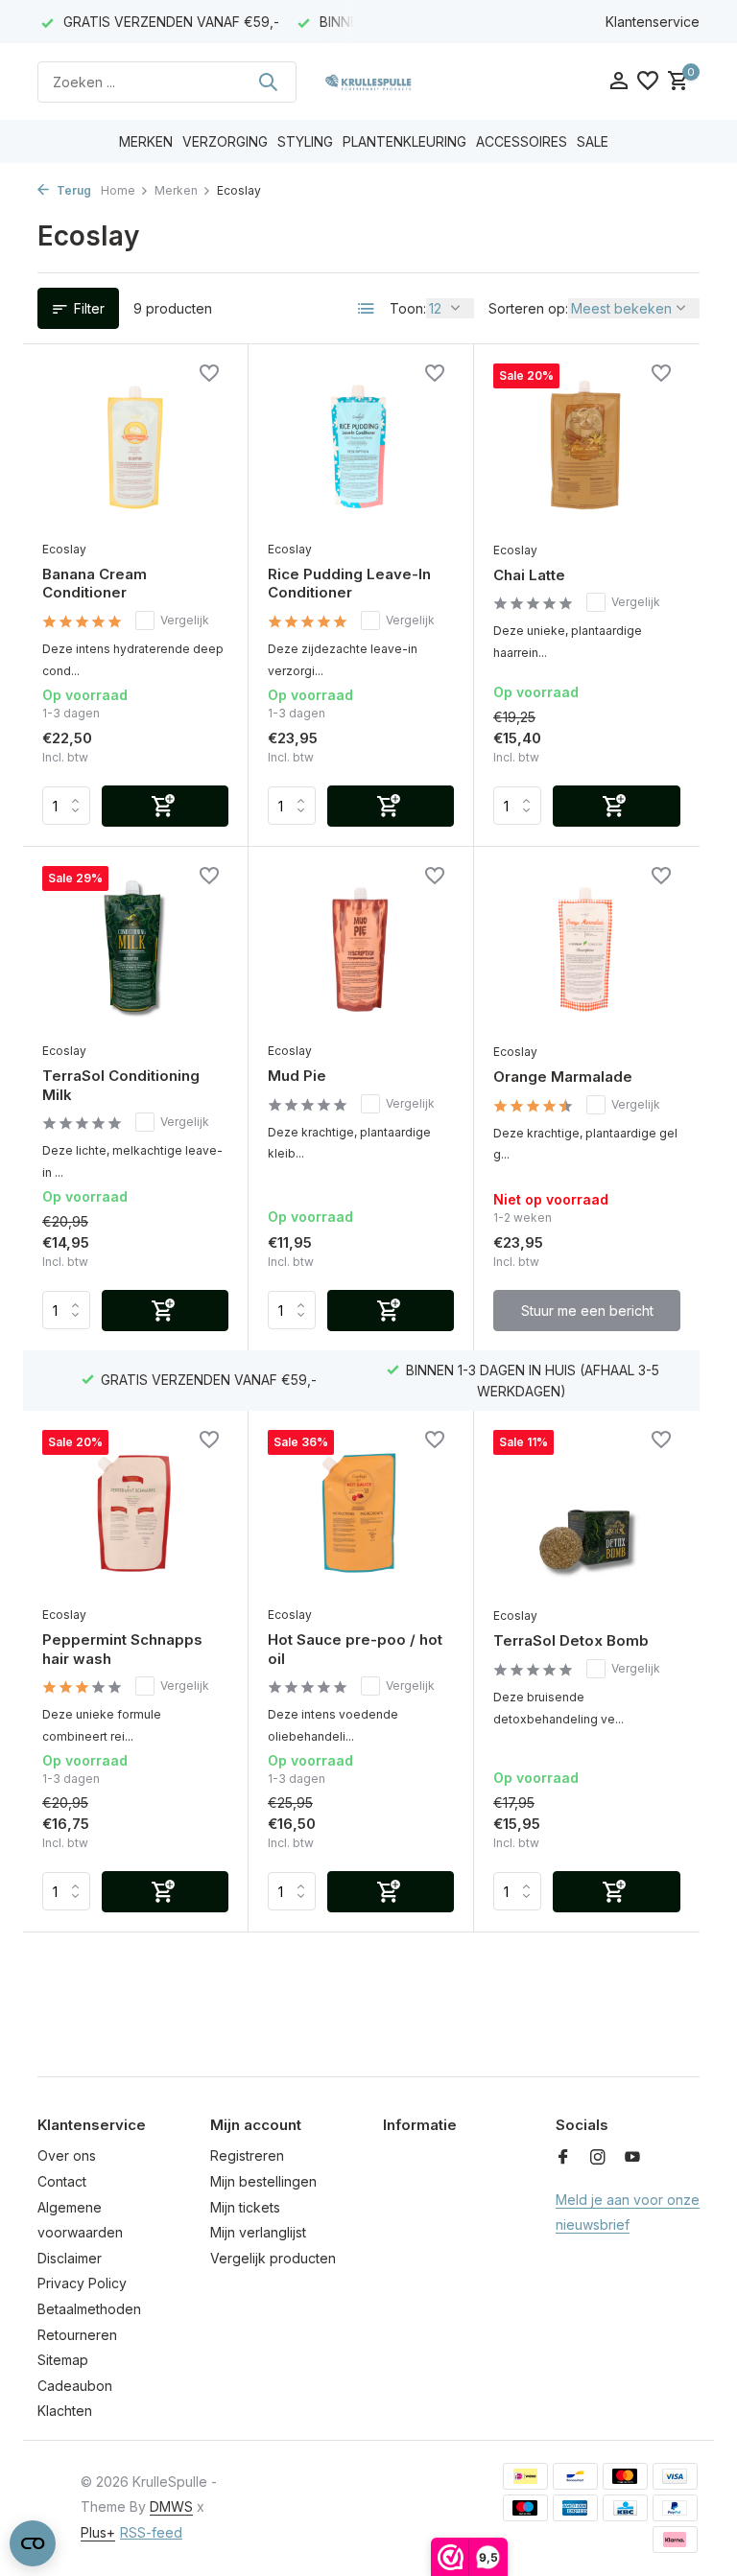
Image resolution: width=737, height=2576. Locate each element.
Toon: (408, 308)
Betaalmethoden (89, 2309)
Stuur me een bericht (587, 1311)
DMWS (171, 2506)
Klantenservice (653, 22)
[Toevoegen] (165, 806)
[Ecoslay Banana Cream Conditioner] (135, 447)
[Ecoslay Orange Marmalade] (587, 949)
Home (118, 190)
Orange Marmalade (563, 1077)
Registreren (247, 2155)
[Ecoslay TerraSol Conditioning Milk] (135, 949)
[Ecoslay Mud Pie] (361, 949)
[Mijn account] (618, 82)
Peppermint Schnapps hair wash (122, 1649)
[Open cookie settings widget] (33, 2543)
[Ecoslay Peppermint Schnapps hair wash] (135, 1513)
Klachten (65, 2411)
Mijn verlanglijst (258, 2232)
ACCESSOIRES (522, 141)
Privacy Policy (82, 2283)
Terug (72, 190)
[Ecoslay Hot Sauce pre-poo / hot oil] (361, 1513)
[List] (367, 309)
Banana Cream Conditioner (95, 584)
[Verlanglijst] (648, 82)
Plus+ (98, 2532)
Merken (176, 190)
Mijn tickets (245, 2207)
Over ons (67, 2155)
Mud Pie (297, 1076)
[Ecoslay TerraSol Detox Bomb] (587, 1513)
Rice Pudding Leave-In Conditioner (349, 584)
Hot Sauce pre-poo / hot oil (355, 1649)
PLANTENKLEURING (404, 141)
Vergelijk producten (273, 2258)
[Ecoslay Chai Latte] (587, 447)
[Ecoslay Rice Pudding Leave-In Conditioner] (361, 447)
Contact (62, 2181)
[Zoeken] (268, 82)
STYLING (305, 141)
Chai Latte (529, 575)
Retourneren (77, 2335)
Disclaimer (70, 2258)
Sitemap (63, 2360)
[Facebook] (563, 2158)
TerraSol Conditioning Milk (121, 1085)
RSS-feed (151, 2532)
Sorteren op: (528, 308)
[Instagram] (598, 2158)
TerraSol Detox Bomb (571, 1640)
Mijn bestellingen (263, 2181)
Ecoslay (64, 549)
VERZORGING (225, 141)
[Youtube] (632, 2158)
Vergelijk (185, 620)
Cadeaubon (75, 2386)
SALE (593, 141)
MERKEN (146, 141)
